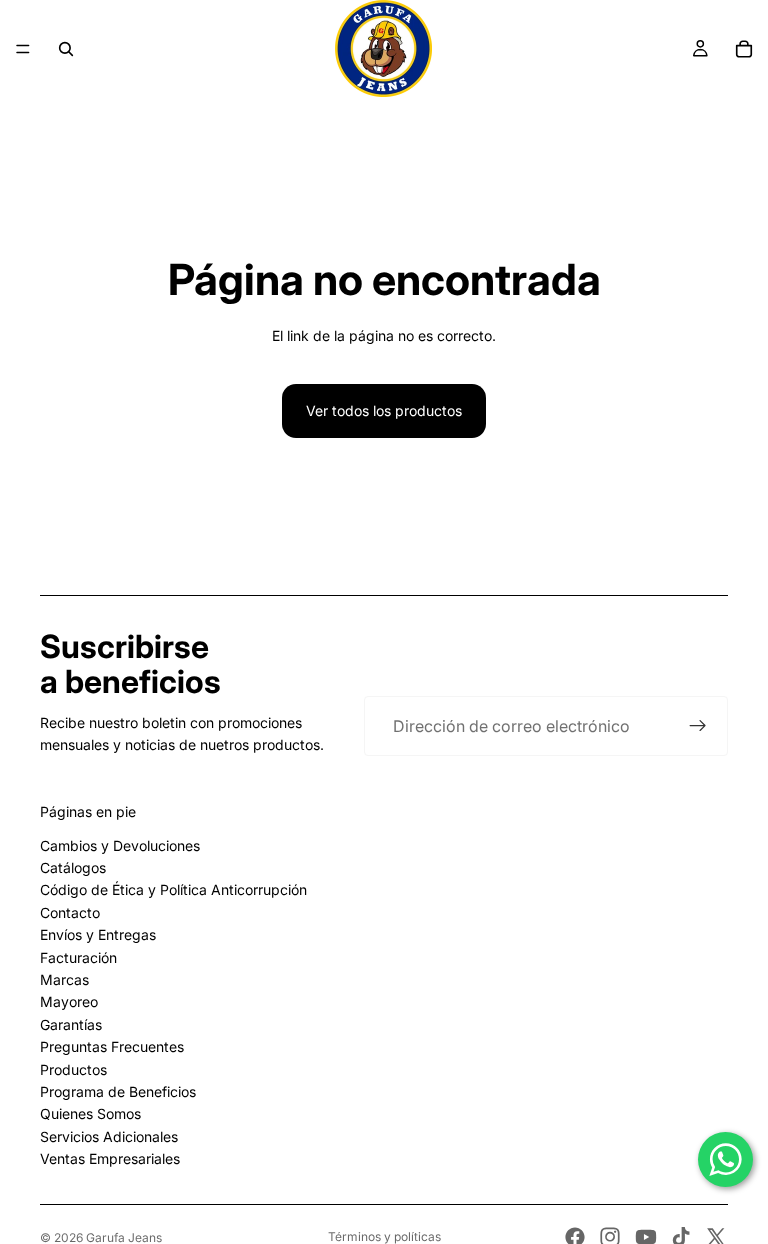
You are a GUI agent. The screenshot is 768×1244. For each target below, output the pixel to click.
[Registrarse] (698, 726)
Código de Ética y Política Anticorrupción (173, 889)
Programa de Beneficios (118, 1091)
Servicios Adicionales (109, 1136)
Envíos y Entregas (98, 934)
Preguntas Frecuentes (112, 1046)
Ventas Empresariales (110, 1158)
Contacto (70, 912)
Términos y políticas (384, 1237)
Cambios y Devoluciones (120, 845)
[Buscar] (66, 49)
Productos (73, 1069)
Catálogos (73, 867)
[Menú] (23, 49)
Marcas (64, 979)
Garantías (71, 1024)
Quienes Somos (90, 1113)
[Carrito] (744, 49)
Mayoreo (69, 1001)
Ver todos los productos (384, 410)
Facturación (78, 957)
